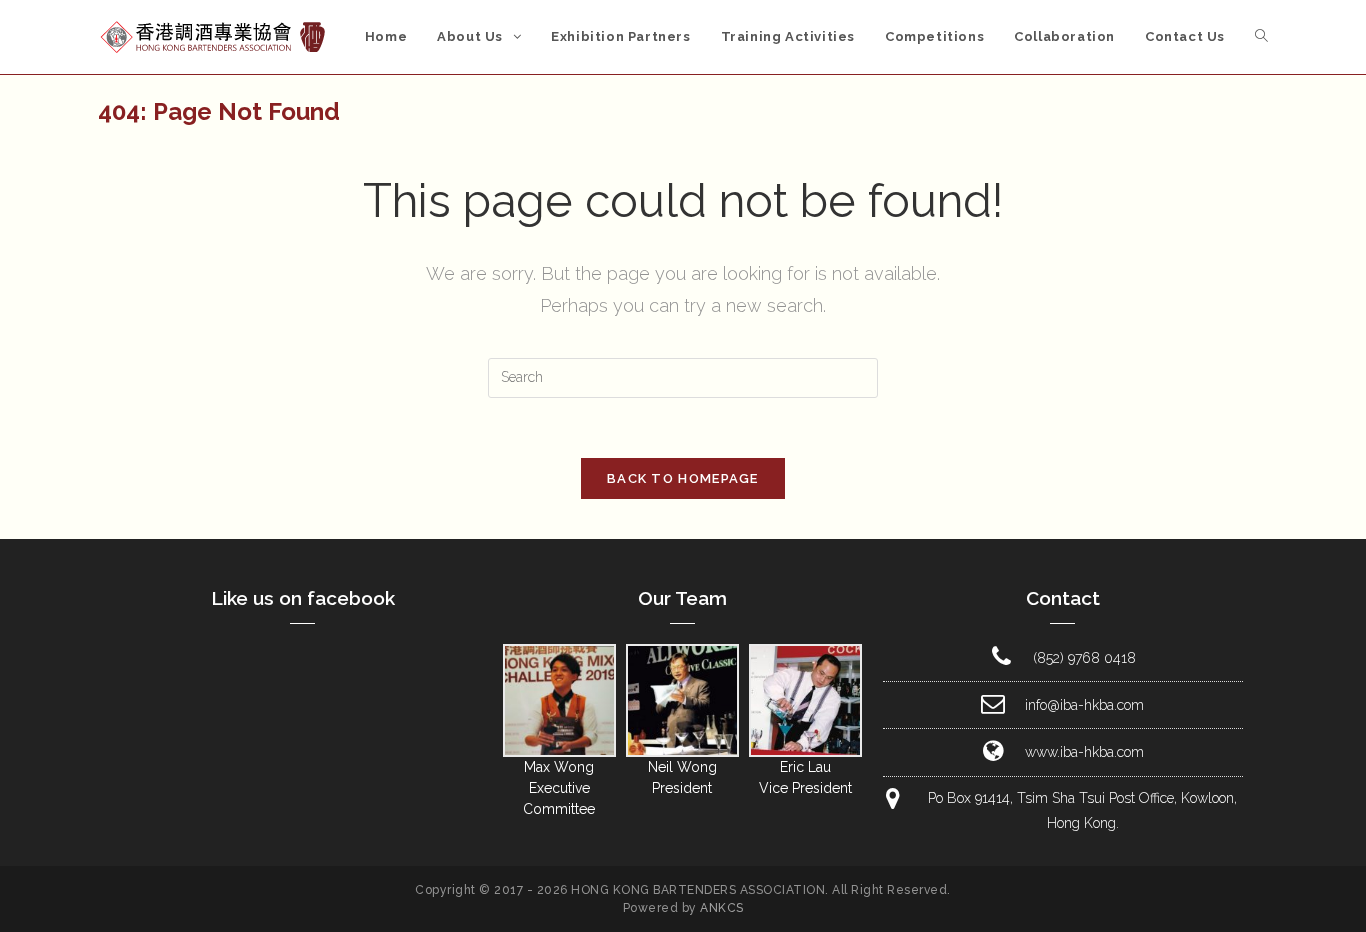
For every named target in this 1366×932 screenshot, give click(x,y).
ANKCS (722, 908)
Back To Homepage (683, 478)
